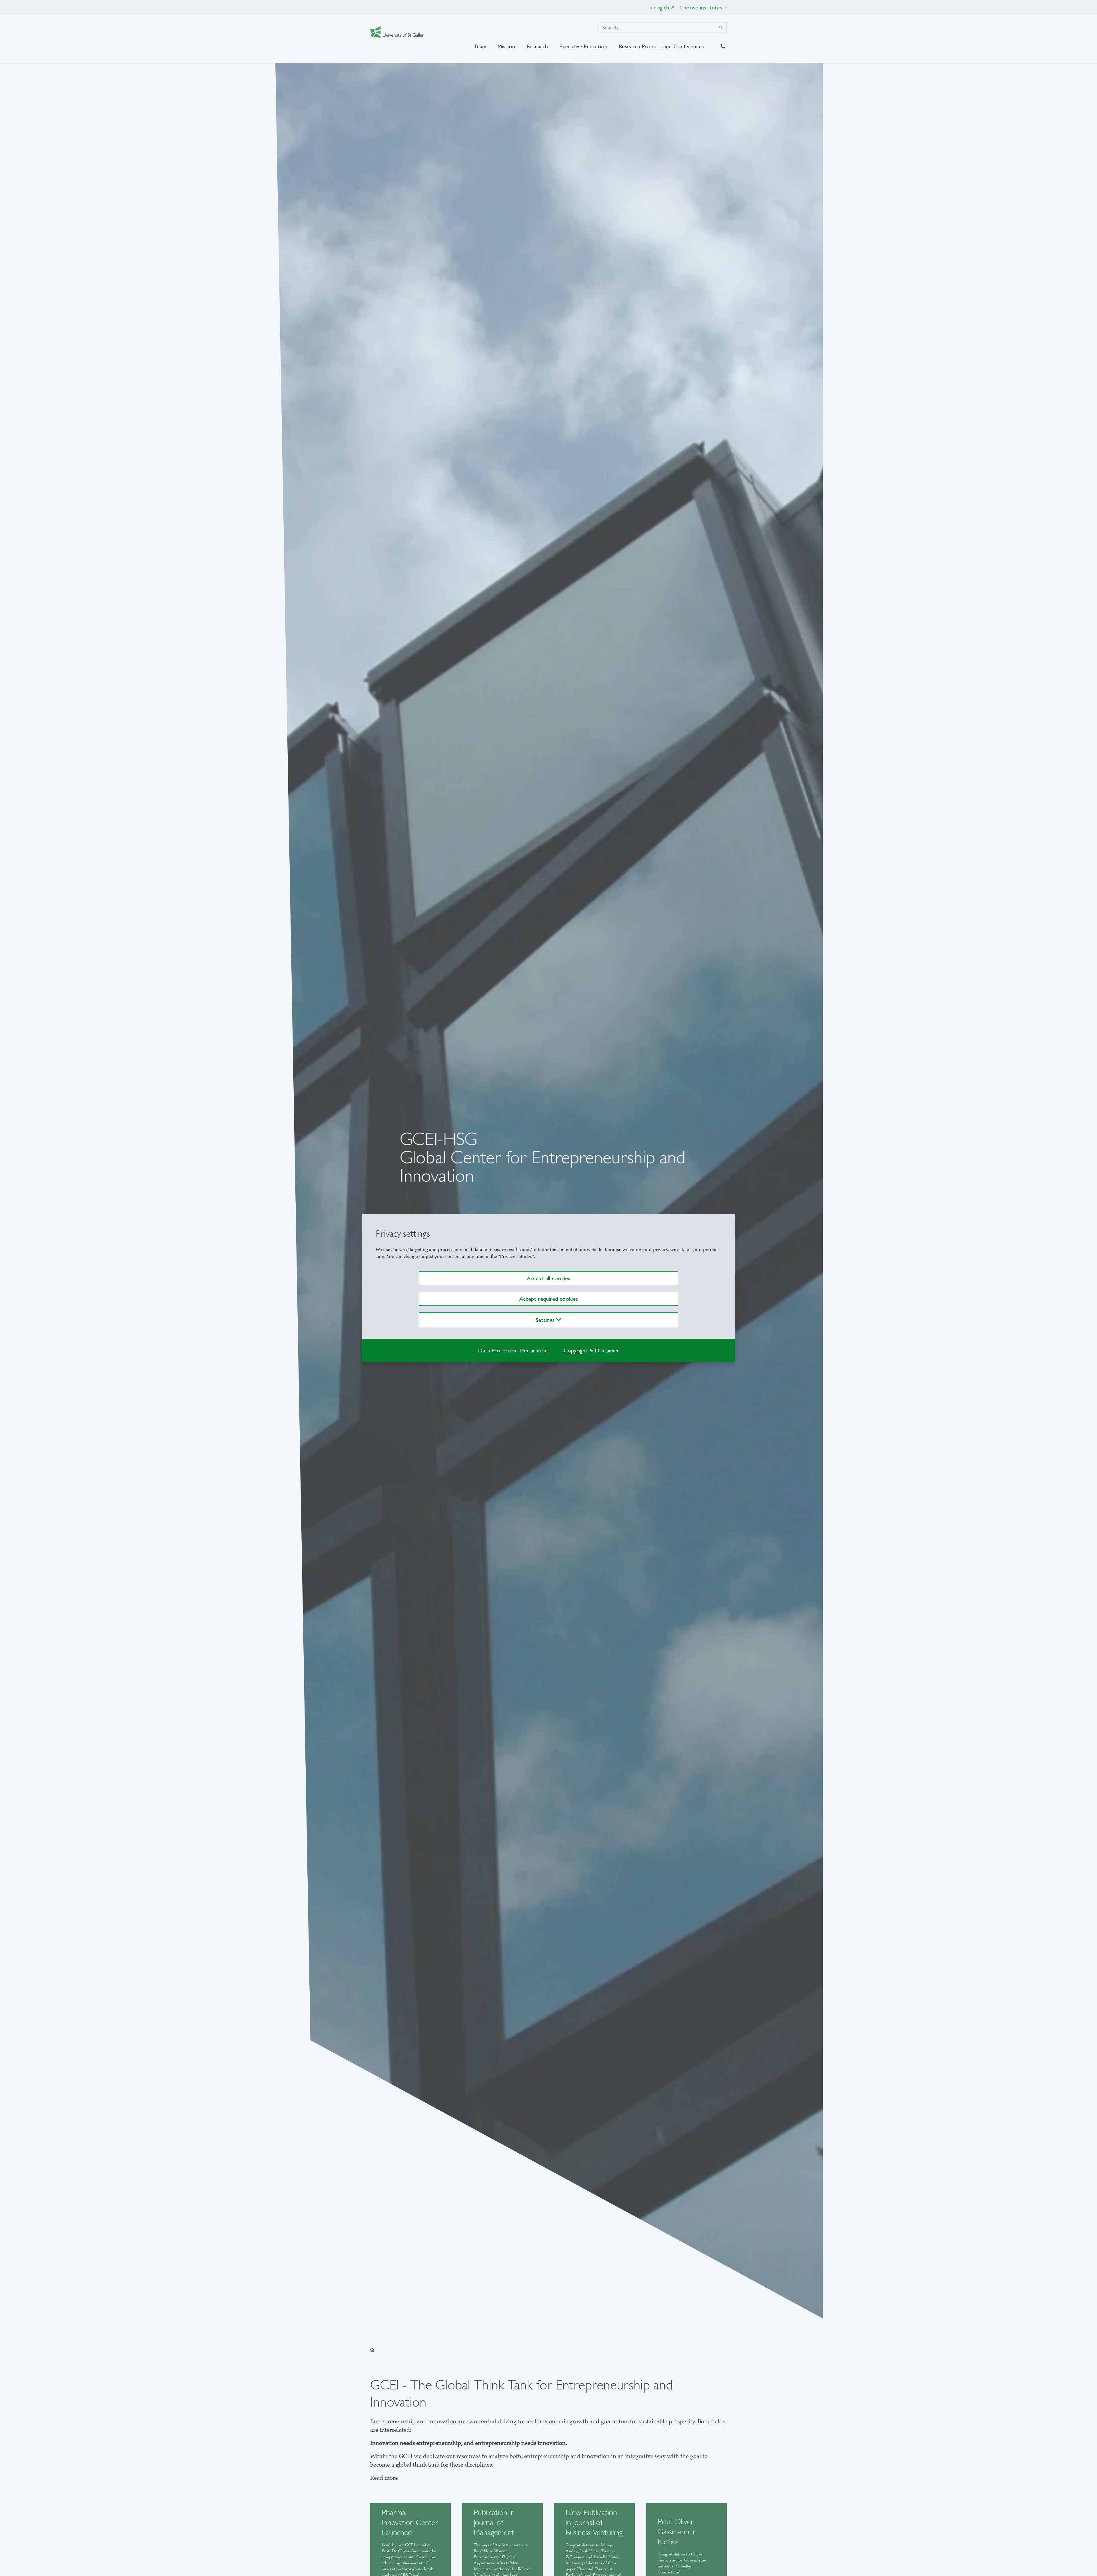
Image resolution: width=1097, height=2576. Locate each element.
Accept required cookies (549, 1299)
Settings (546, 1320)
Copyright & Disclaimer (591, 1350)
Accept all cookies (548, 1278)
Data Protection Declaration (513, 1350)
